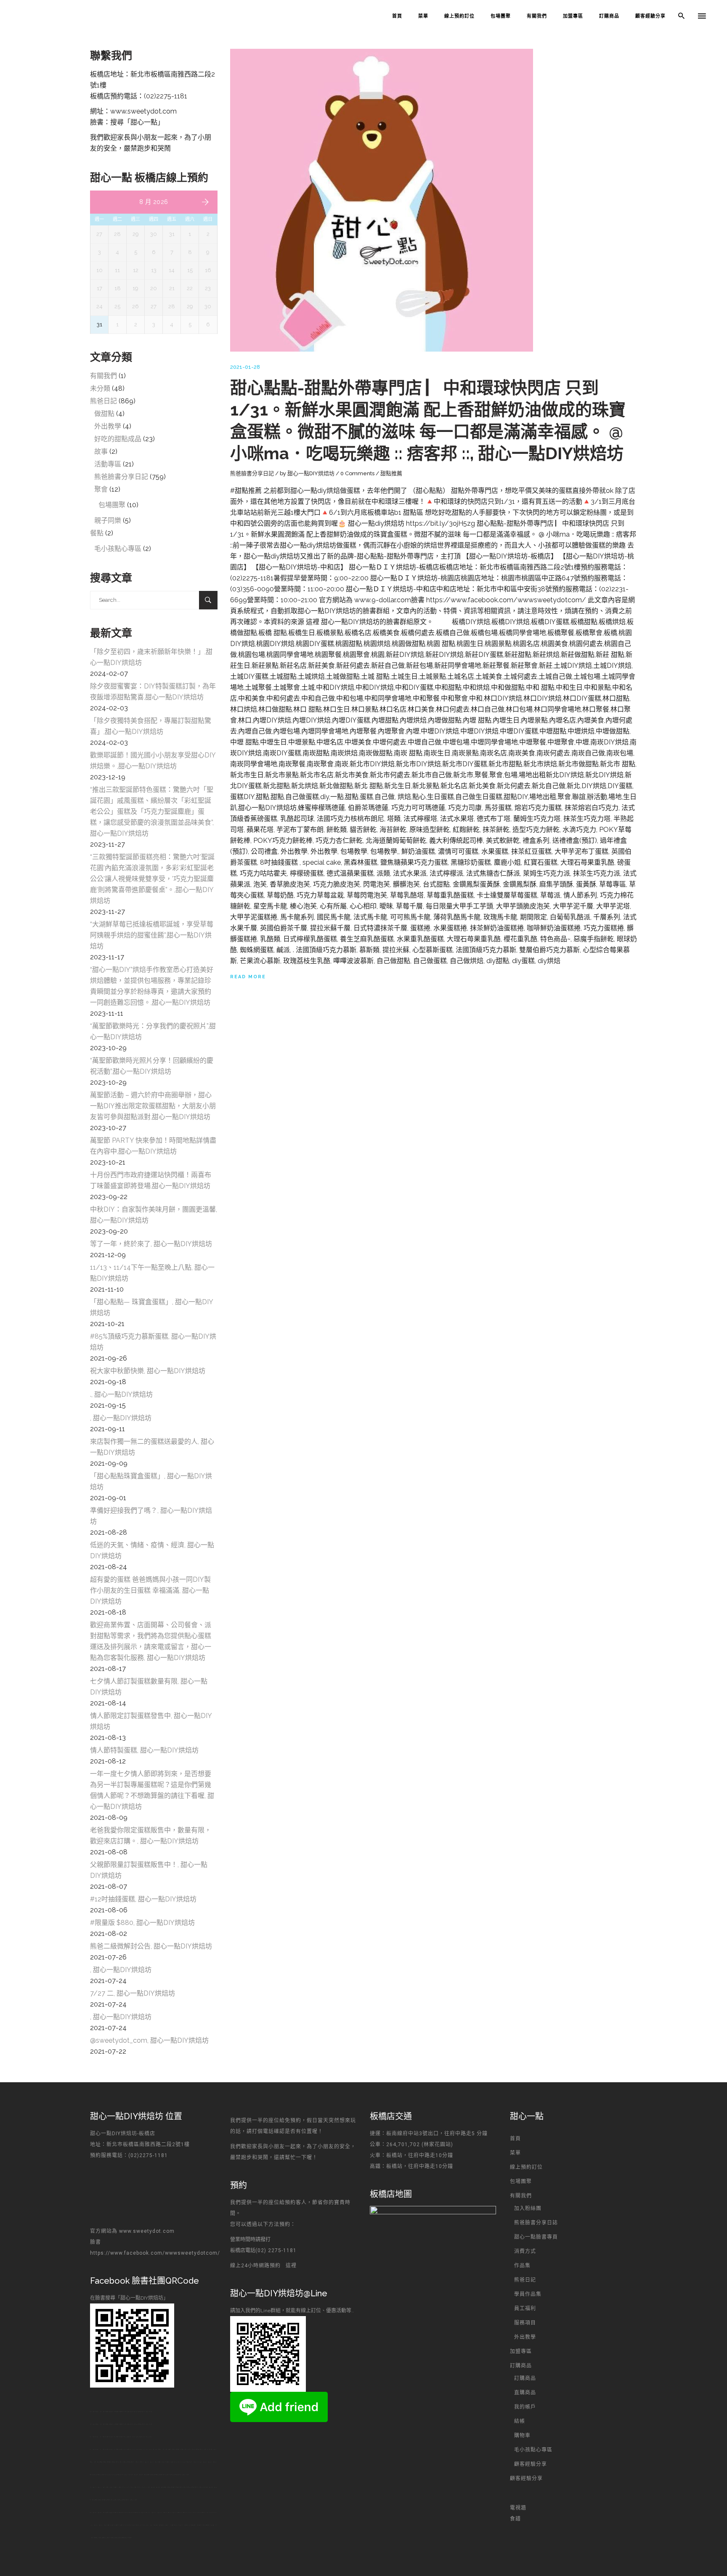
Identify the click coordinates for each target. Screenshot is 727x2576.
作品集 (522, 2266)
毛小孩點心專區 (118, 549)
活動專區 (108, 464)
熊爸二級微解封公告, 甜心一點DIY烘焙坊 (151, 1946)
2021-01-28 (245, 367)
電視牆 (518, 2508)
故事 (101, 451)
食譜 (515, 2519)
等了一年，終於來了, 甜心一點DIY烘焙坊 (151, 1244)
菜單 (515, 2153)
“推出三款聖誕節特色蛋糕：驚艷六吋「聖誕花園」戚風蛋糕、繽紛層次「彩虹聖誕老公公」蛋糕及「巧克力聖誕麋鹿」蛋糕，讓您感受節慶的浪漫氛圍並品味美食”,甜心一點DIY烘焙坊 (152, 811)
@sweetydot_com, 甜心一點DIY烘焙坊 (149, 2040)
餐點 (97, 533)
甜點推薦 (391, 473)
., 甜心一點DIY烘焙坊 (121, 1394)
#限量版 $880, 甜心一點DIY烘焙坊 (142, 1923)
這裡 (291, 2266)
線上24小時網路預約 (255, 2266)
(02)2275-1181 (166, 96)
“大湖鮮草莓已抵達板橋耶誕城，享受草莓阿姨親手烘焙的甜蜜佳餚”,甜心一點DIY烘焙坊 (152, 935)
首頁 (515, 2139)
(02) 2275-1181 (277, 2250)
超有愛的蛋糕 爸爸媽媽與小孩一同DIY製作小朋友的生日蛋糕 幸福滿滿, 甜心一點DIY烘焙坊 (150, 1590)
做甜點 (104, 414)
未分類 (100, 388)
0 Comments (357, 473)
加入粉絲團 (528, 2208)
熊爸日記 (103, 401)
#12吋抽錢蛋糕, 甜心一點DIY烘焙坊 (143, 1899)
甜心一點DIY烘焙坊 (311, 473)
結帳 (520, 2421)
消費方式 (525, 2251)
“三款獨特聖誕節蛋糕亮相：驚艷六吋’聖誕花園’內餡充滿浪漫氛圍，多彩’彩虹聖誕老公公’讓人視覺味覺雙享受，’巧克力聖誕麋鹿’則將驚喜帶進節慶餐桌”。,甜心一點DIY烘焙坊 (152, 879)
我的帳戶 (525, 2407)
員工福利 (525, 2309)
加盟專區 (521, 2351)
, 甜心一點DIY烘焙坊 (121, 1418)
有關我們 (103, 376)
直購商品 (525, 2393)
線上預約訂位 (526, 2167)
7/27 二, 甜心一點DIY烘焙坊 (133, 1993)
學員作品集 (528, 2294)
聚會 (101, 489)
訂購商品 (521, 2366)
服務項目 (525, 2323)
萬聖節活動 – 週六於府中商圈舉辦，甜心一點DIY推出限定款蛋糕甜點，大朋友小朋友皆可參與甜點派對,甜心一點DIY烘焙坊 (153, 1106)
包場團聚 (112, 505)
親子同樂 (108, 520)
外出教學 (108, 426)
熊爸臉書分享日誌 (536, 2223)
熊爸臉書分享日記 (252, 473)
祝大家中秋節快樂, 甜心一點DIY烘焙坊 (148, 1371)
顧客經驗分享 (531, 2464)
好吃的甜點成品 (118, 439)
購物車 (522, 2436)
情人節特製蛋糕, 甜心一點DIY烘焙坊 (144, 1750)
